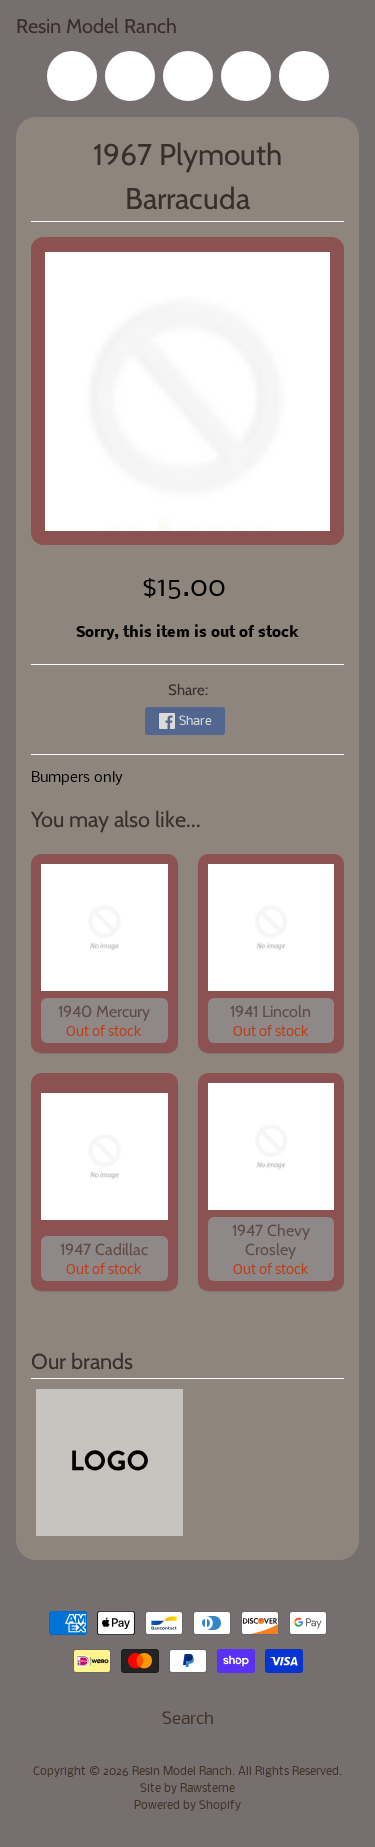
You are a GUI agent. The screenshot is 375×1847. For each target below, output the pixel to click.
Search (188, 1719)
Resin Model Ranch (96, 26)
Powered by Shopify (187, 1806)
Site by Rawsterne (187, 1789)
